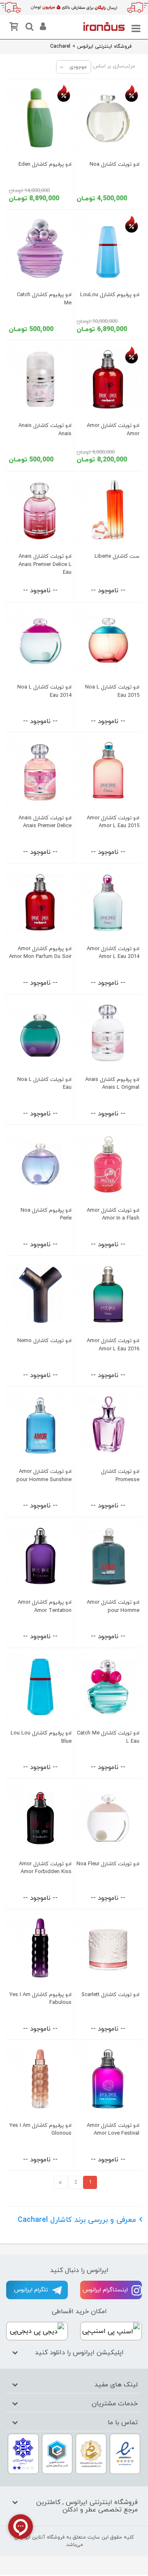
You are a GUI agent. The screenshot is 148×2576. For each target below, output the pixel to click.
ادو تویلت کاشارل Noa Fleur (108, 1864)
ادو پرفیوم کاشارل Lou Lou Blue (41, 1737)
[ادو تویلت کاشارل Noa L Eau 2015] (108, 641)
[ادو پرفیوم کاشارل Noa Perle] (40, 1164)
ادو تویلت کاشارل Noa (114, 165)
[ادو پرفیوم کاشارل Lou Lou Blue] (40, 1687)
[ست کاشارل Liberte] (108, 510)
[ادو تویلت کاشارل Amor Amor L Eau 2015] (108, 771)
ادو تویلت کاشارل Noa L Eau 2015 (112, 691)
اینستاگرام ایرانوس (106, 2290)
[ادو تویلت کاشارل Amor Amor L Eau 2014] (108, 902)
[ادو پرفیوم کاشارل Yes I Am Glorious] (40, 2079)
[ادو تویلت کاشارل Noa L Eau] (40, 1033)
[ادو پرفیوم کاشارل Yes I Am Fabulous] (40, 1948)
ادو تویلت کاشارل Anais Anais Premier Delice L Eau (45, 565)
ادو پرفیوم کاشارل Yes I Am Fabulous (40, 1999)
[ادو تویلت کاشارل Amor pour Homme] (108, 1556)
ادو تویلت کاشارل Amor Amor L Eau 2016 (113, 1345)
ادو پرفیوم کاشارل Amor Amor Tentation (45, 1606)
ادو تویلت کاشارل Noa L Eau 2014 (44, 691)
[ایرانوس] (104, 26)
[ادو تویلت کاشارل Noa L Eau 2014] (40, 641)
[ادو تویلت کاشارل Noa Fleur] (108, 1817)
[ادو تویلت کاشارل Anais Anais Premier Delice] (40, 771)
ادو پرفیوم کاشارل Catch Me (44, 299)
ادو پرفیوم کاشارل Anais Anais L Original (112, 1084)
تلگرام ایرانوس (32, 2290)
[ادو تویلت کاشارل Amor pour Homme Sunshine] (40, 1425)
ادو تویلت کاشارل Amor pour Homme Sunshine (44, 1476)
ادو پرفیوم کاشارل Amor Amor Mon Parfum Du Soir (40, 953)
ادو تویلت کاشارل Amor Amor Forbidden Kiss (45, 1868)
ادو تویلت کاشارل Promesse (120, 1476)
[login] (42, 28)
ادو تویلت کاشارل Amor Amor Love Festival (113, 2130)
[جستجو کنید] (28, 28)
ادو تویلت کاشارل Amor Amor (113, 430)
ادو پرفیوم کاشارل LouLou (110, 295)
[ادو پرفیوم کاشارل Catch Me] (40, 249)
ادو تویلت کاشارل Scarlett (110, 1995)
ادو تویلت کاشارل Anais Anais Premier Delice (45, 822)
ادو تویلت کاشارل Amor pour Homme (113, 1606)
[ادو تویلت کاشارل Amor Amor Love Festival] (108, 2079)
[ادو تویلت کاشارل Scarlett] (108, 1948)
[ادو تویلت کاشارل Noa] (108, 118)
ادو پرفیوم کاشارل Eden (45, 165)
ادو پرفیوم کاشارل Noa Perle (46, 1214)
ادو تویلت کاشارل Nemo (44, 1341)
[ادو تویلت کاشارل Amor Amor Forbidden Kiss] (40, 1817)
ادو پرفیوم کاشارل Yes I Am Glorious (40, 2130)
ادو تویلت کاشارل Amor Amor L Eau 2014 (113, 953)
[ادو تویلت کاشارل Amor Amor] (108, 379)
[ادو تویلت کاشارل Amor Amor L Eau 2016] (108, 1295)
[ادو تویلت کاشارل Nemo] (40, 1295)
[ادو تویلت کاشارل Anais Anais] (40, 379)
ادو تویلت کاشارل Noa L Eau (44, 1084)
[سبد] (15, 28)
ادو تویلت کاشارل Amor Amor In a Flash (113, 1214)
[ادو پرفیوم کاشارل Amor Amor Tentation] (40, 1556)
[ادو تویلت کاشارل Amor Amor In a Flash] (108, 1164)
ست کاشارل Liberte (117, 556)
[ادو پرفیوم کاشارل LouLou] (108, 249)
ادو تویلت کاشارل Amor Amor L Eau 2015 (113, 822)
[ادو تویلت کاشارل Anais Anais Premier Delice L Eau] (40, 510)
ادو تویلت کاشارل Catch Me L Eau (108, 1737)
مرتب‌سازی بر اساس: (114, 66)
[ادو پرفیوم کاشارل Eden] (40, 118)
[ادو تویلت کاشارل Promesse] (108, 1425)
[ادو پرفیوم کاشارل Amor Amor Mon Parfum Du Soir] (40, 902)
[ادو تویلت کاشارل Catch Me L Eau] (108, 1687)
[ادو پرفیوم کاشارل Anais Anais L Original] (108, 1033)
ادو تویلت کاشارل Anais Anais (45, 430)
